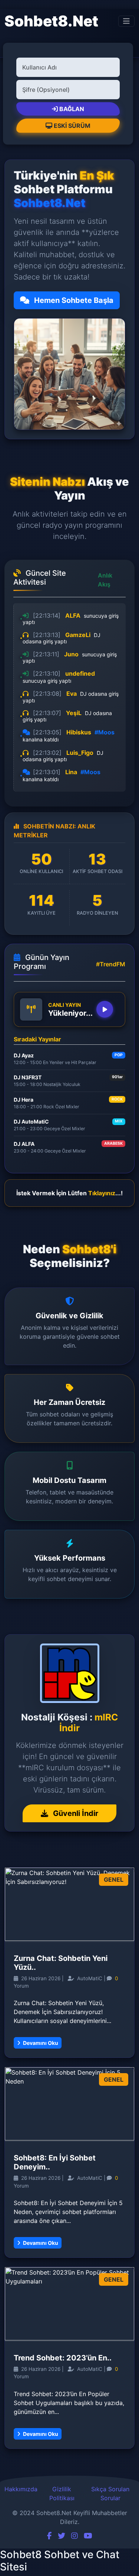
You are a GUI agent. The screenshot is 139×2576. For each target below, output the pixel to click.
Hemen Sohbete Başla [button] (73, 300)
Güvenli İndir (75, 1813)
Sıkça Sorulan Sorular (110, 2493)
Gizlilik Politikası (62, 2493)
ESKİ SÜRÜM (72, 126)
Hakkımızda (21, 2489)
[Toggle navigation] (126, 21)
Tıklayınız (102, 1193)
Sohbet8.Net (51, 21)
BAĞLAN (72, 109)
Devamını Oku (40, 2043)
